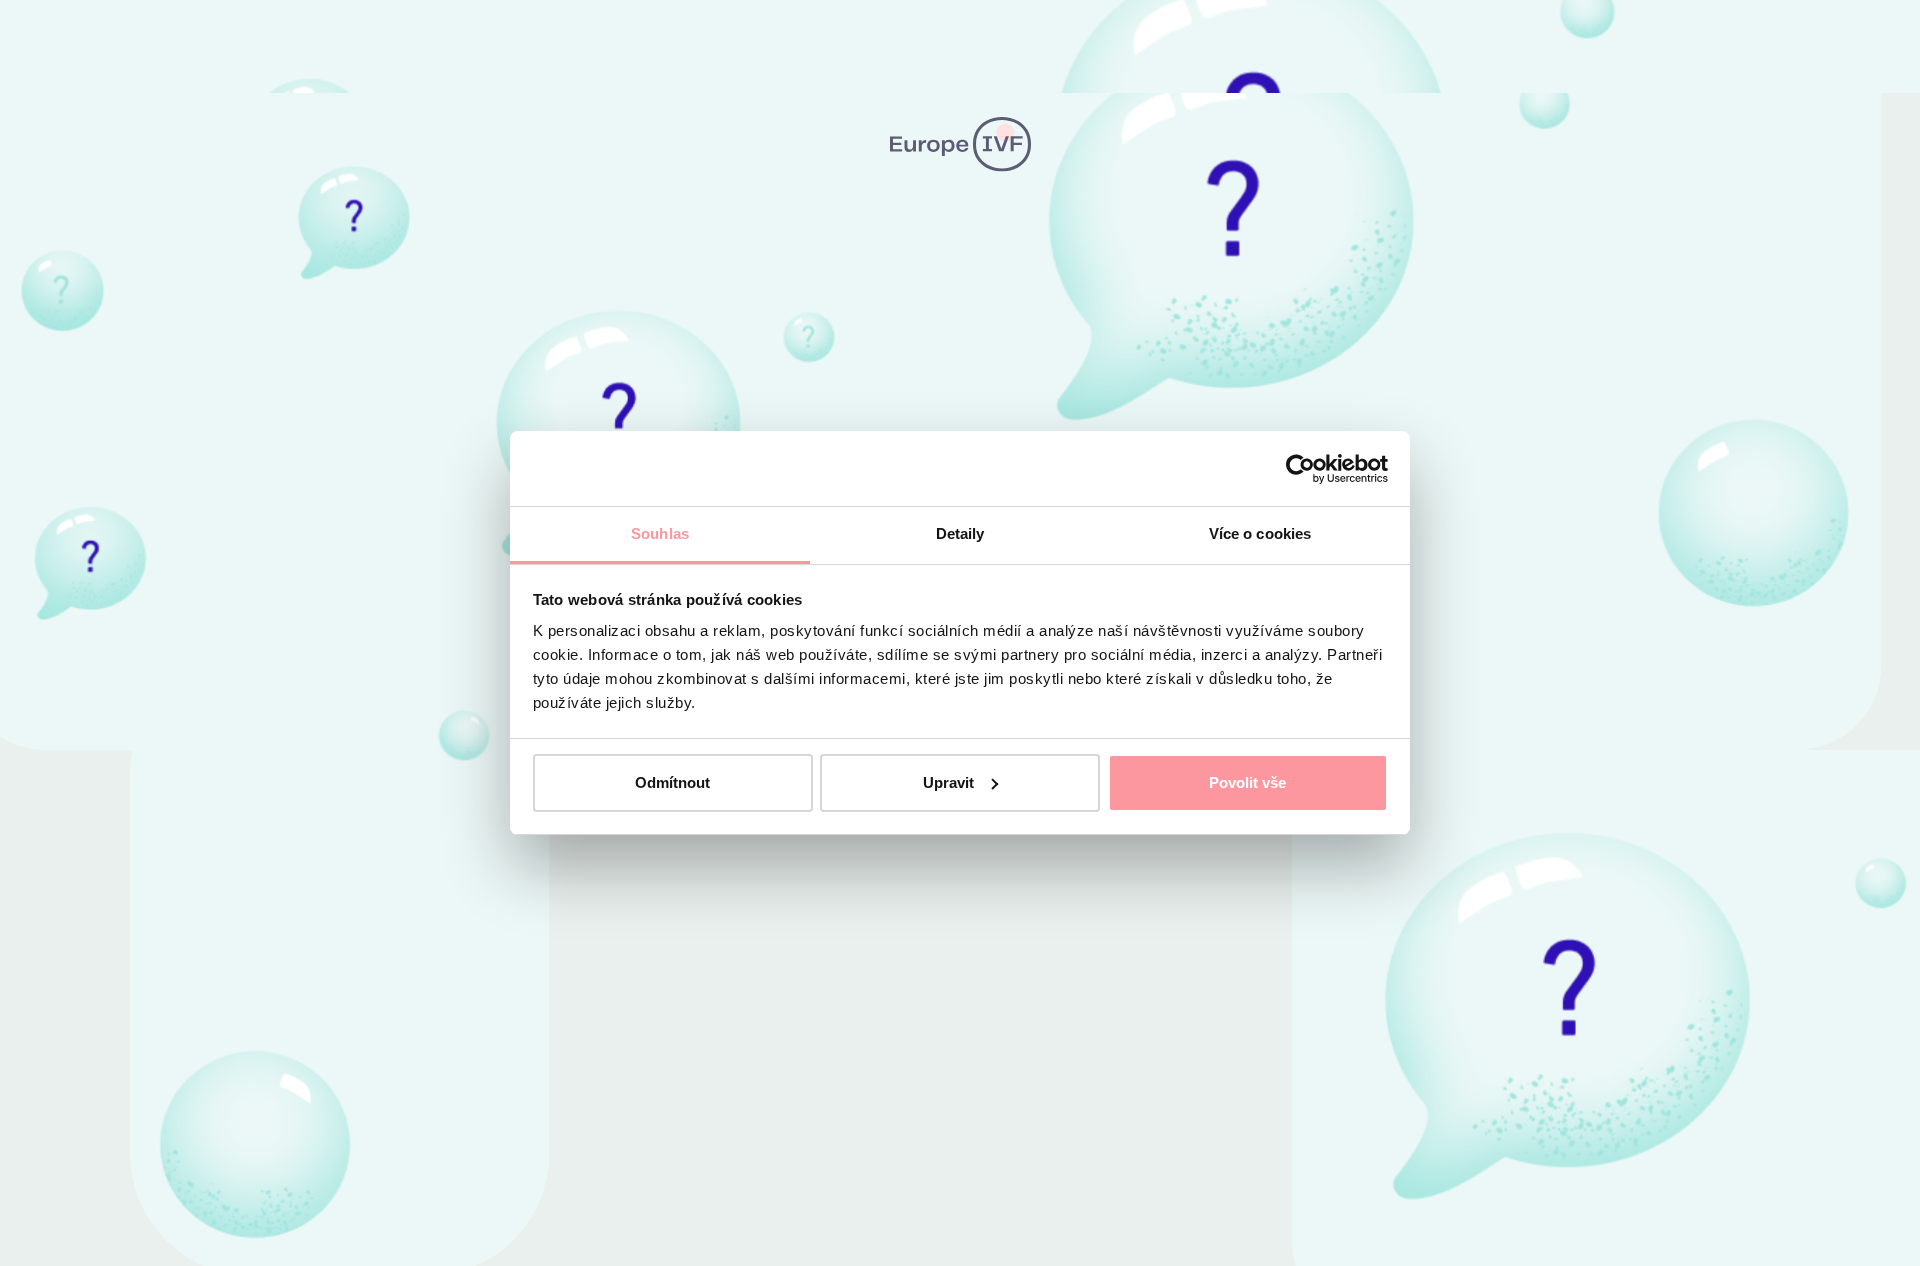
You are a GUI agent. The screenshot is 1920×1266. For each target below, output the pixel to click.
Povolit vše (1247, 782)
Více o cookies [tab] (1260, 533)
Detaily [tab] (960, 533)
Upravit (948, 782)
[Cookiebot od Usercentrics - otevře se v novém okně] (1300, 469)
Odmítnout (672, 782)
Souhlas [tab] (660, 533)
